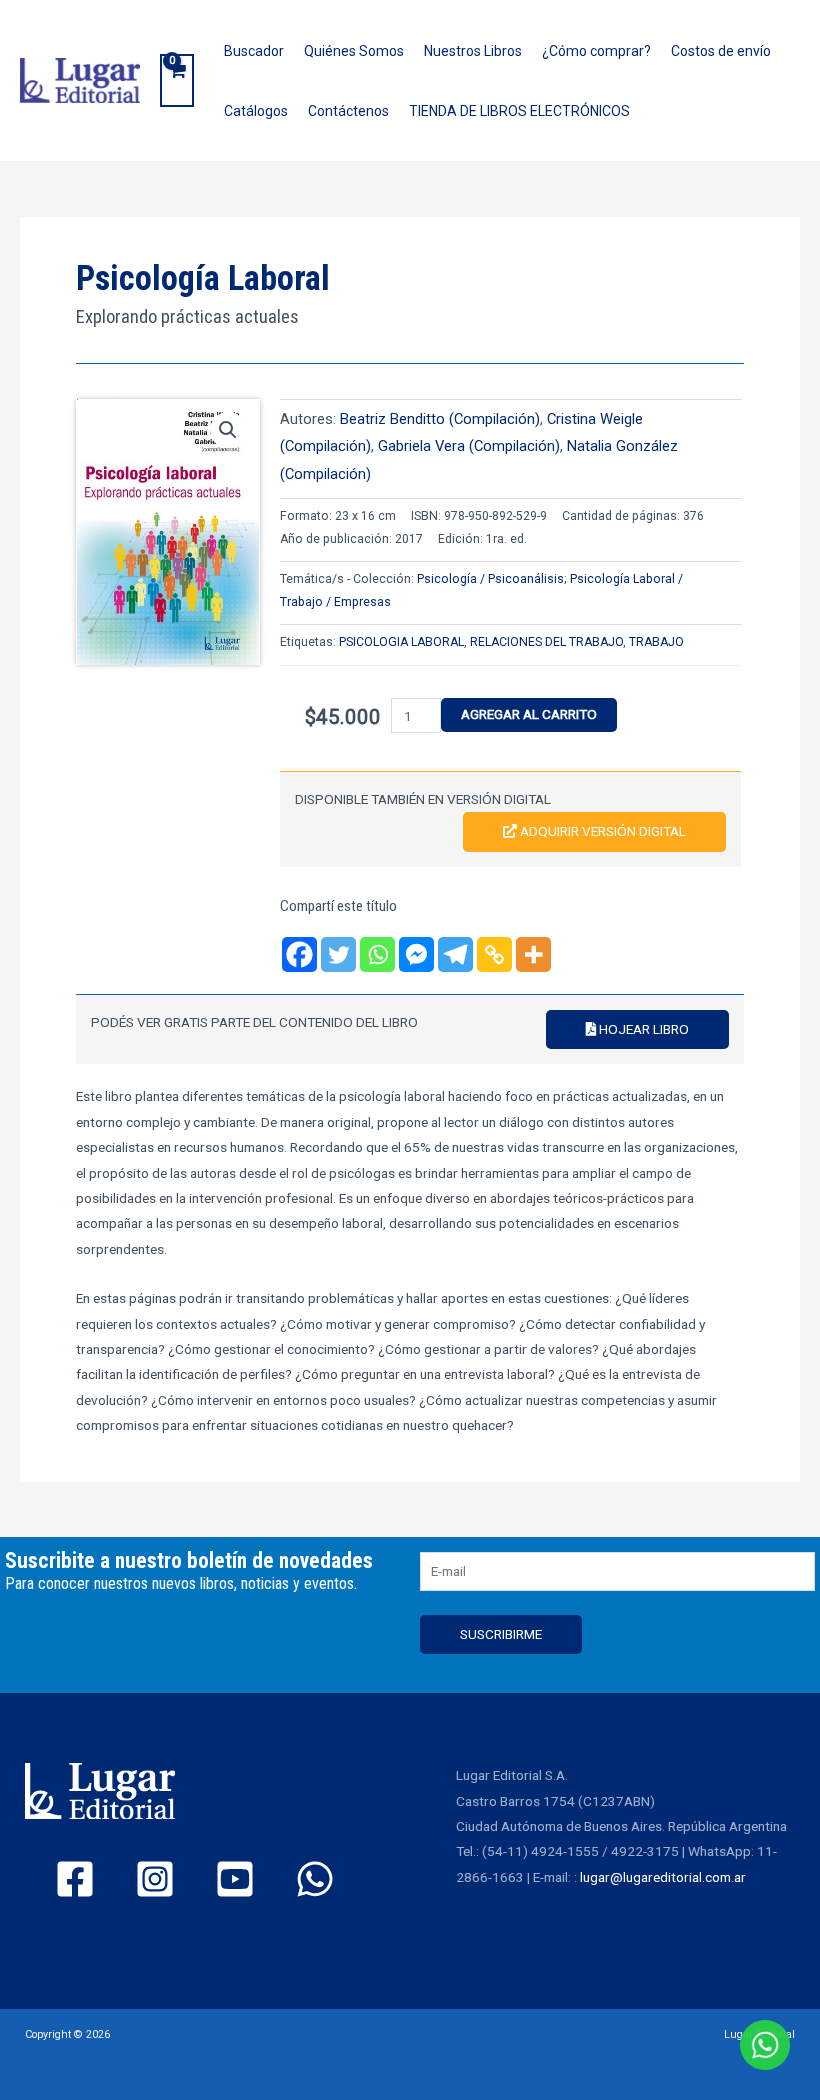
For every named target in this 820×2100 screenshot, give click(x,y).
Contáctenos (348, 111)
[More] (533, 954)
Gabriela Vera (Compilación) (469, 446)
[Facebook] (299, 954)
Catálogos (256, 111)
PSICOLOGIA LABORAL (401, 642)
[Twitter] (338, 954)
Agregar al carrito (529, 714)
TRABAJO (656, 642)
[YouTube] (235, 1879)
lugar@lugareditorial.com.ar (663, 1877)
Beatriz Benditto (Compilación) (440, 419)
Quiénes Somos (354, 51)
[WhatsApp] (315, 1879)
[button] (228, 430)
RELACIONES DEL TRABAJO (546, 642)
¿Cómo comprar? (596, 51)
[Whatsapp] (377, 954)
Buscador (254, 51)
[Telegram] (455, 954)
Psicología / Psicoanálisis (490, 579)
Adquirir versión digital (601, 831)
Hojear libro (642, 1029)
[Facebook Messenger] (416, 954)
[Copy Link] (494, 954)
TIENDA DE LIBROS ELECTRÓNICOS (519, 111)
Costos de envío (721, 51)
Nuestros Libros (473, 51)
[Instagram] (155, 1879)
